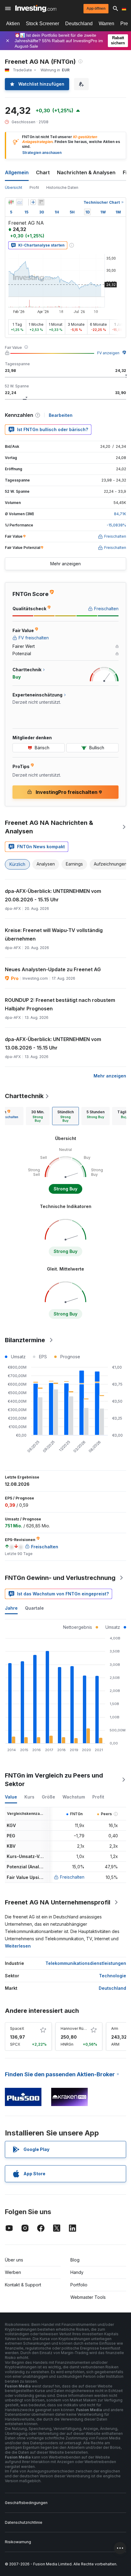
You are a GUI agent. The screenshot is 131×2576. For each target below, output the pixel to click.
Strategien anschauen (42, 153)
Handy (77, 2272)
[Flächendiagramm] (19, 202)
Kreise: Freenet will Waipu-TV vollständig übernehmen (54, 934)
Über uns (14, 2260)
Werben (13, 2272)
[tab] (38, 1116)
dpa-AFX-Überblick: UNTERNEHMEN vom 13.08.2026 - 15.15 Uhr (53, 1043)
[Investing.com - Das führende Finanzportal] (36, 9)
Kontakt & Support (23, 2285)
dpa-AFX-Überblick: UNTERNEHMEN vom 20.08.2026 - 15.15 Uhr (53, 895)
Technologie (113, 1976)
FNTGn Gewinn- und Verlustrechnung (60, 1578)
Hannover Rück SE (77, 2028)
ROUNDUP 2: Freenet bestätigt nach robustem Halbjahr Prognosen (60, 1004)
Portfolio (79, 2285)
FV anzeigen (108, 353)
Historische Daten (62, 187)
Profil (34, 187)
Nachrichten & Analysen (86, 172)
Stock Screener (42, 24)
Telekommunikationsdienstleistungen (86, 1963)
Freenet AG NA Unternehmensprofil (58, 1902)
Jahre (11, 1608)
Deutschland (79, 24)
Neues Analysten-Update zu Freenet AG (53, 969)
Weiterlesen (18, 1946)
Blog (75, 2260)
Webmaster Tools (88, 2297)
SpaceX (17, 2028)
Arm (115, 2028)
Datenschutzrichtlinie (24, 2522)
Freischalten (72, 1877)
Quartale (34, 1608)
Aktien (13, 24)
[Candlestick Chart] (11, 202)
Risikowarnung (18, 2542)
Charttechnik (24, 1096)
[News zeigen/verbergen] (41, 202)
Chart (43, 172)
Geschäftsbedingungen (26, 2503)
